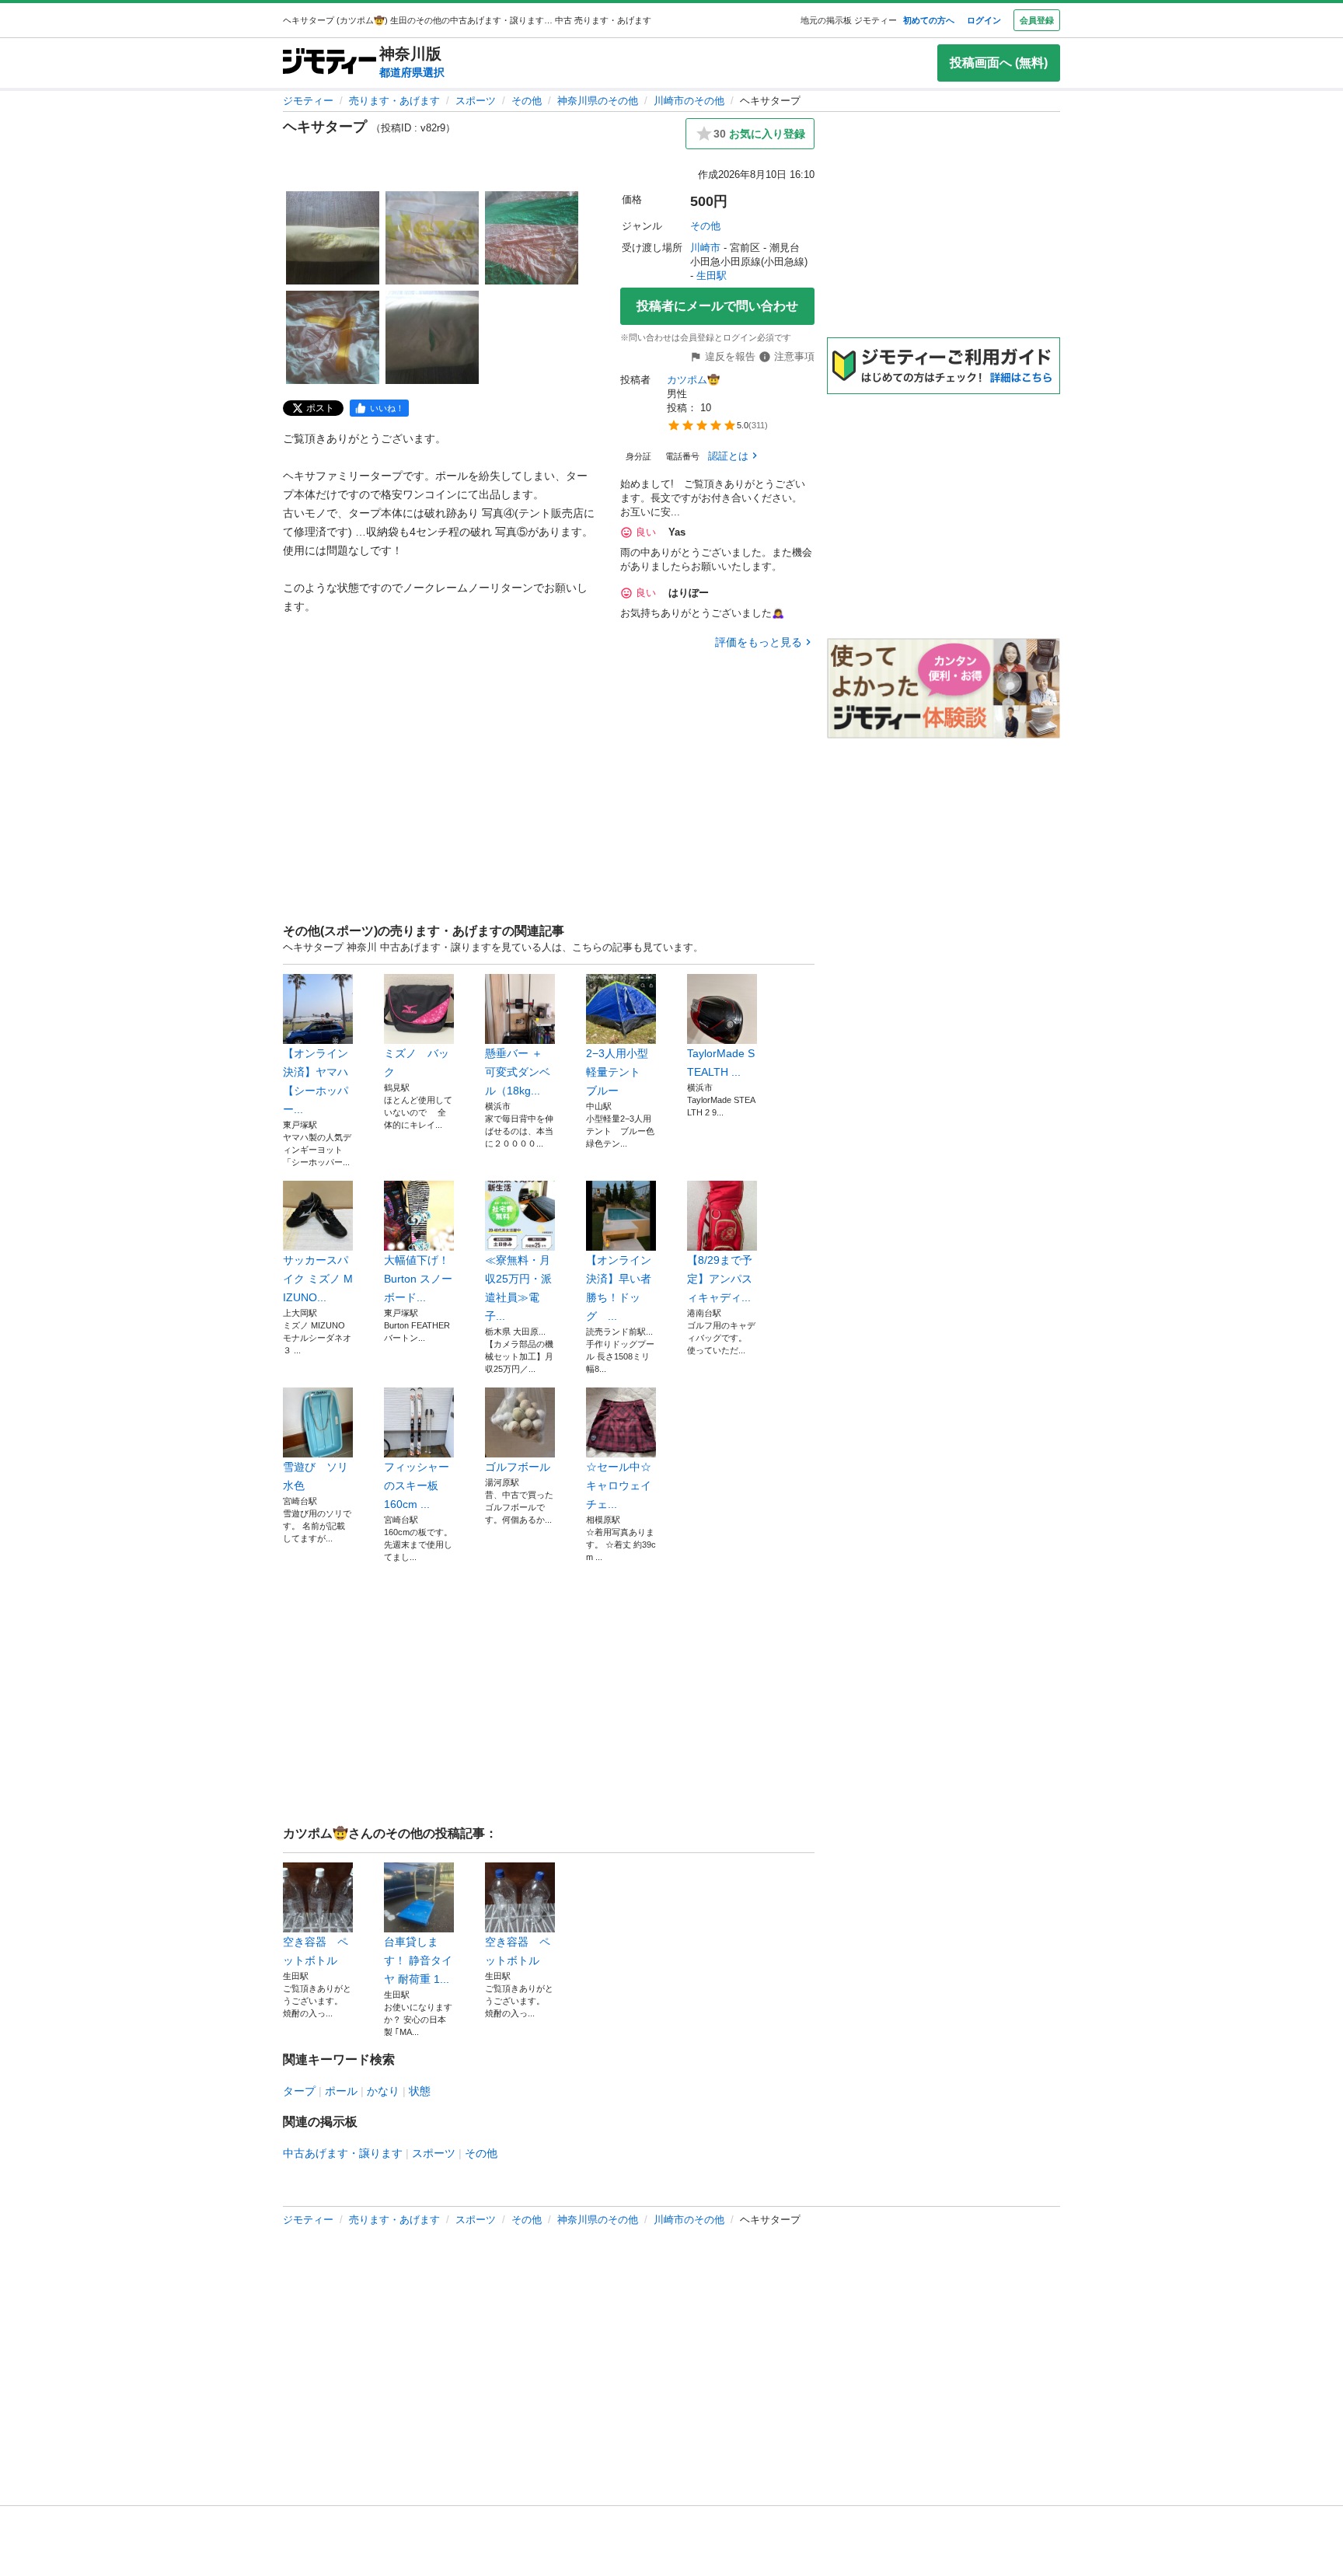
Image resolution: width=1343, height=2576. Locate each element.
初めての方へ (929, 20)
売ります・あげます (394, 101)
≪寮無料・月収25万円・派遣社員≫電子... (518, 1288)
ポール (341, 2091)
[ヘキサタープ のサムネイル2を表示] (432, 238)
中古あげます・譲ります (343, 2153)
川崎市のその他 (689, 101)
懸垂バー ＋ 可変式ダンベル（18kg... (518, 1072)
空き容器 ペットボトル (316, 1951)
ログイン (984, 20)
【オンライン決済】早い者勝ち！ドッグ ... (619, 1288)
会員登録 (1037, 20)
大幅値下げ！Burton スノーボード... (418, 1279)
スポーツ (476, 101)
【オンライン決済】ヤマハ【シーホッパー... (316, 1081)
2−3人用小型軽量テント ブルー (619, 1072)
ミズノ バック (417, 1063)
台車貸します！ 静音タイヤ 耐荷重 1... (418, 1960)
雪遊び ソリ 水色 (318, 1476)
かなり (383, 2091)
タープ (299, 2091)
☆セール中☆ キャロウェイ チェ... (619, 1485)
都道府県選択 (412, 72)
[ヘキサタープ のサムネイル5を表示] (432, 337)
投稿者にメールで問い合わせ (717, 306)
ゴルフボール (518, 1467)
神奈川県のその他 (598, 101)
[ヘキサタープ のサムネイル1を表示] (333, 238)
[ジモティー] (330, 63)
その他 (527, 101)
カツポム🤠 (693, 380)
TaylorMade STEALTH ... (721, 1063)
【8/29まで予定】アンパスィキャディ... (720, 1279)
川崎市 (705, 248)
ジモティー (308, 101)
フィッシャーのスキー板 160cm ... (417, 1485)
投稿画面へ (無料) (999, 63)
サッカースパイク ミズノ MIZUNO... (318, 1279)
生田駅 (712, 276)
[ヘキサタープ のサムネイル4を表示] (333, 337)
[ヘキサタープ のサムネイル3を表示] (532, 238)
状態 (420, 2091)
